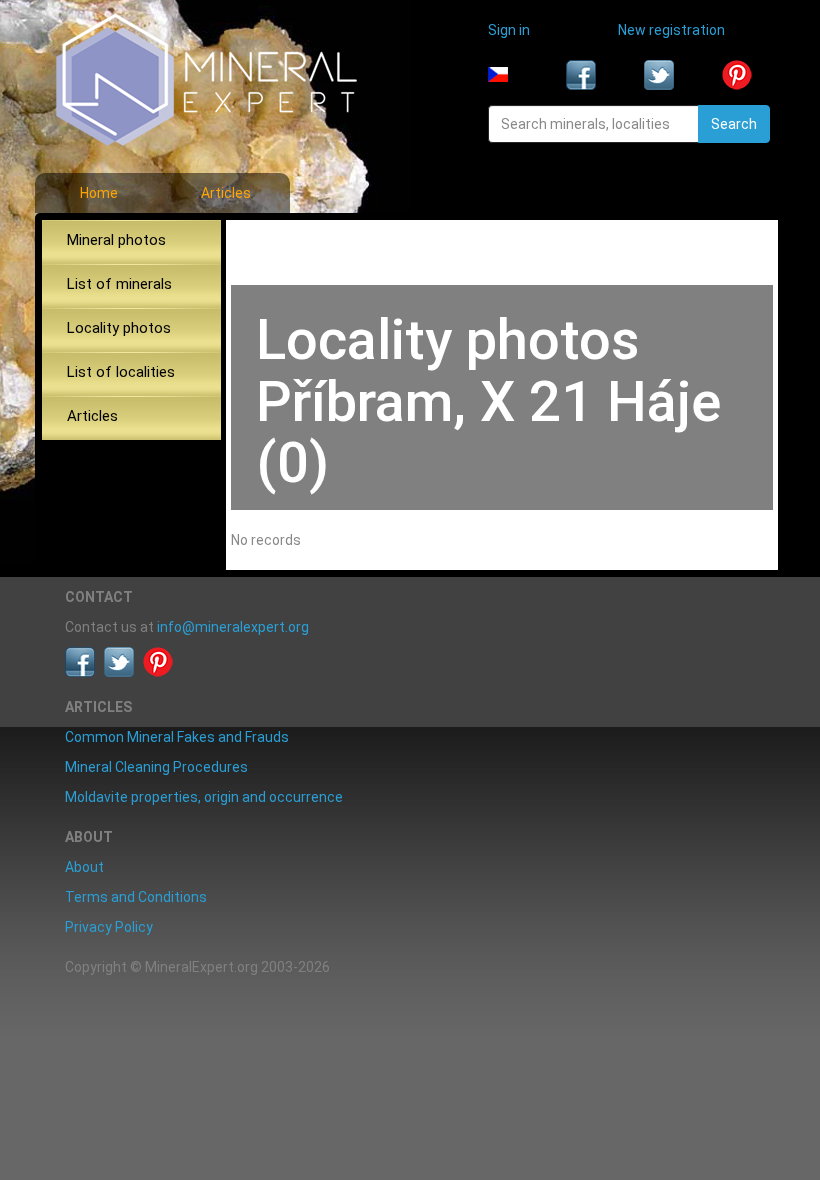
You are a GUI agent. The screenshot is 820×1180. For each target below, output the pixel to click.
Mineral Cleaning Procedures (156, 767)
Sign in (509, 30)
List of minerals (119, 284)
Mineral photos (116, 240)
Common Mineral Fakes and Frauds (177, 737)
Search (734, 124)
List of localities (121, 372)
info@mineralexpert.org (233, 627)
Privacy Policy (109, 927)
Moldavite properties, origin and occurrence (204, 797)
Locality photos (119, 328)
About (84, 867)
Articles (226, 193)
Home (99, 193)
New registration (671, 30)
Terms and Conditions (136, 897)
